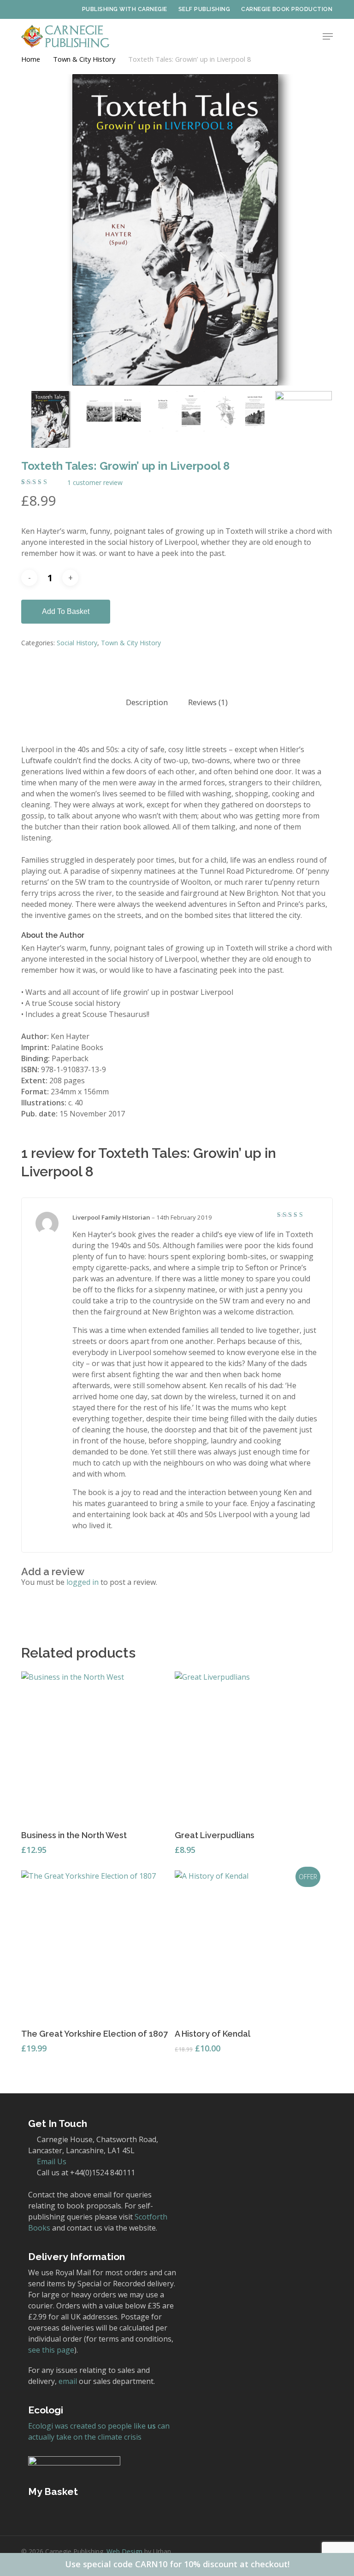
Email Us (52, 2161)
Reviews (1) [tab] (208, 702)
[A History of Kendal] (249, 1945)
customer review (95, 483)
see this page (51, 2350)
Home (31, 59)
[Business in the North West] (96, 1746)
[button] (328, 36)
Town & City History (84, 59)
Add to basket (66, 611)
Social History (77, 643)
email (68, 2381)
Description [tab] (147, 702)
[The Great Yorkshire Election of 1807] (96, 1945)
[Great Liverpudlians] (249, 1746)
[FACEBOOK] (39, 9)
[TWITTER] (25, 9)
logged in (83, 1582)
